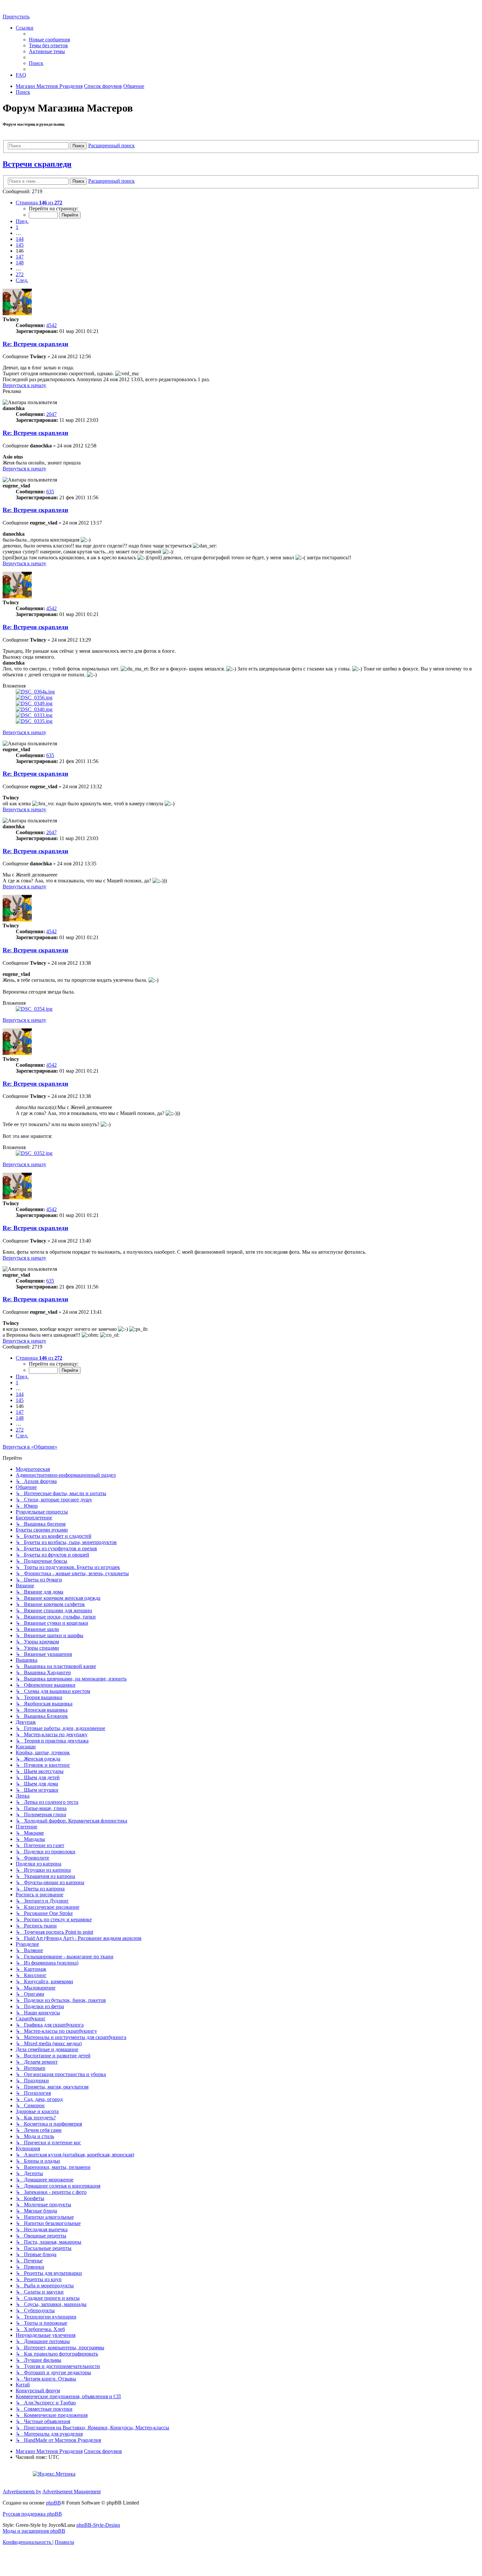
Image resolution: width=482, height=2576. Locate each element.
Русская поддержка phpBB (32, 2514)
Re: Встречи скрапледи (35, 344)
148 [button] (20, 263)
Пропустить (16, 17)
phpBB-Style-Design (98, 2525)
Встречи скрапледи (37, 164)
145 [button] (20, 245)
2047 (51, 414)
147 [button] (20, 257)
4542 (51, 325)
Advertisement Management (71, 2492)
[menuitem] (49, 40)
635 (50, 492)
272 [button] (20, 274)
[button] (39, 203)
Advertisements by (22, 2492)
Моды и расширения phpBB (34, 2531)
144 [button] (20, 239)
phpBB (53, 2503)
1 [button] (17, 227)
